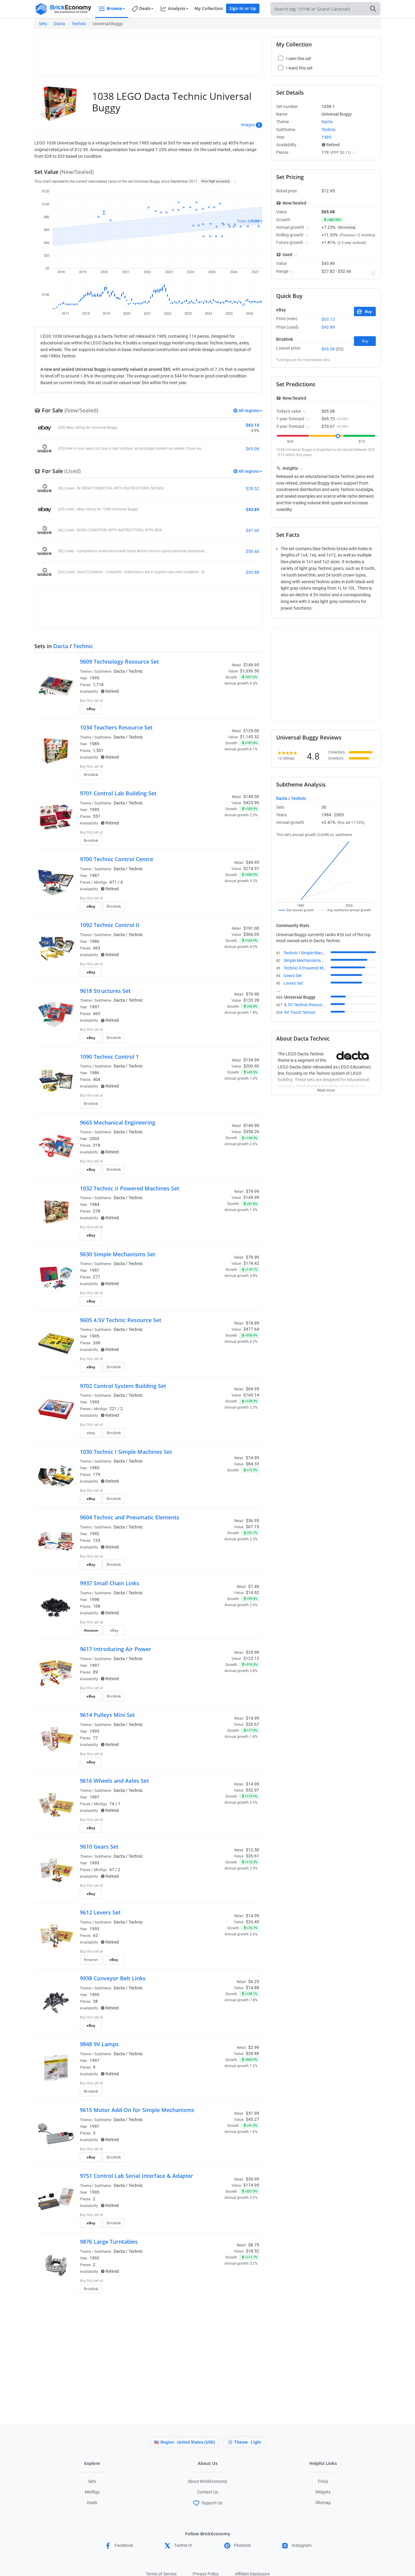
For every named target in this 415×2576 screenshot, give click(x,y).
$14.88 (252, 1988)
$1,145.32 (250, 737)
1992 (94, 1534)
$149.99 (251, 1197)
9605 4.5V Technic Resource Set (121, 1320)
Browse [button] (114, 8)
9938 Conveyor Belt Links (113, 1978)
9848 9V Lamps (99, 2044)
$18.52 (252, 2251)
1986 (94, 941)
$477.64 (251, 1329)
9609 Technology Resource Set (119, 662)
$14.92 (252, 1593)
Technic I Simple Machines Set (311, 953)
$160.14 (251, 1395)
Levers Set (293, 983)
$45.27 (252, 2119)
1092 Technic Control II (110, 925)
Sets (43, 24)
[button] (234, 181)
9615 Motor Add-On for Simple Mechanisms (137, 2110)
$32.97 (252, 1790)
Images (248, 125)
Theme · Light (248, 2442)
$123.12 (251, 1658)
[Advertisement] (148, 54)
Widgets (323, 2492)
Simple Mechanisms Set (306, 960)
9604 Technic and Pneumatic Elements (130, 1517)
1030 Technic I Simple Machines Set (126, 1452)
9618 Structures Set (105, 991)
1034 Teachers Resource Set (116, 727)
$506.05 (251, 934)
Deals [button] (145, 8)
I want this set (222, 711)
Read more (326, 1088)
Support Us (212, 2503)
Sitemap (323, 2503)
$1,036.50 (250, 671)
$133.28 (251, 1000)
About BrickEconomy (207, 2481)
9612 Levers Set (100, 1912)
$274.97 (251, 868)
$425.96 (251, 803)
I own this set (221, 701)
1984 (94, 1204)
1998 (94, 1599)
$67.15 (252, 1527)
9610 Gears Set (99, 1847)
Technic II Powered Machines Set (314, 968)
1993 (94, 1402)
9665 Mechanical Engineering (118, 1122)
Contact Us (208, 2492)
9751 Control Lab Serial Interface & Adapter (137, 2176)
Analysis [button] (177, 8)
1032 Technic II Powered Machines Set (130, 1188)
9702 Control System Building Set (123, 1386)
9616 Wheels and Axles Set (114, 1781)
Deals (92, 2503)
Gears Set (293, 976)
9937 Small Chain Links (110, 1583)
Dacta (59, 24)
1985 (94, 744)
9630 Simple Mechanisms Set (118, 1254)
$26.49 (252, 1922)
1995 (94, 678)
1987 (94, 875)
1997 (94, 1007)
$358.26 (251, 1132)
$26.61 (252, 1856)
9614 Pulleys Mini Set (107, 1715)
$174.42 (251, 1263)
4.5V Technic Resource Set (309, 1005)
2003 (94, 1139)
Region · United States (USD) (188, 2442)
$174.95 (251, 2185)
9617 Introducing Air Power (116, 1649)
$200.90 (251, 1066)
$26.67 (252, 1724)
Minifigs (92, 2492)
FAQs (323, 2481)
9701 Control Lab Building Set (118, 793)
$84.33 (252, 1464)
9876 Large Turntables (109, 2242)
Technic (79, 24)
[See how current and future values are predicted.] (373, 273)
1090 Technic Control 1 (109, 1057)
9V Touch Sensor (300, 1012)
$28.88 (252, 2053)
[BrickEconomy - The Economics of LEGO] (63, 9)
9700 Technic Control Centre (117, 859)
